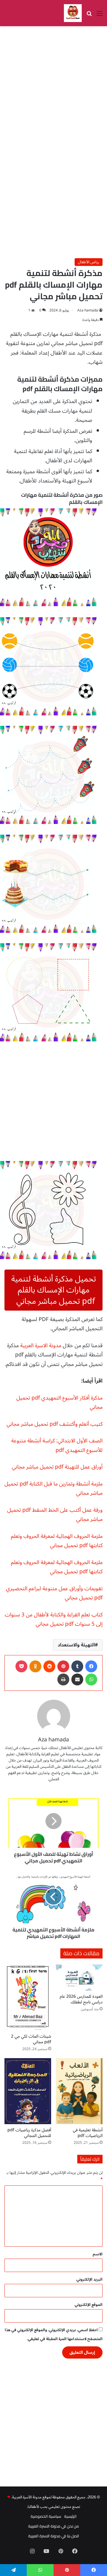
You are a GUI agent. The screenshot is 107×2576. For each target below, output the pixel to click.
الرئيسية (70, 2516)
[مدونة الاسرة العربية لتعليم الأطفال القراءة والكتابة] (73, 13)
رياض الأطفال (89, 262)
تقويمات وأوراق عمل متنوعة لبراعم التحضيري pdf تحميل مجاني (54, 1593)
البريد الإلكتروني (89, 2279)
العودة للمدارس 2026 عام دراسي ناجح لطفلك (81, 1999)
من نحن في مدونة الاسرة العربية (53, 2526)
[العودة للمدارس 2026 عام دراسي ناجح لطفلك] (79, 1978)
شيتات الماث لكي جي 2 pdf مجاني (31, 2039)
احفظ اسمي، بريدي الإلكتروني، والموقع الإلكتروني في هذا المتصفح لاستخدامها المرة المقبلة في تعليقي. (54, 2334)
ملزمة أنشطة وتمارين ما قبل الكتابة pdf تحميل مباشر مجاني (53, 1488)
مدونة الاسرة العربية (41, 1345)
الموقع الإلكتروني (89, 2305)
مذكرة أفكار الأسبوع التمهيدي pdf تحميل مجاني (59, 1403)
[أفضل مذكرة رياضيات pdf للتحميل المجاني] (28, 2091)
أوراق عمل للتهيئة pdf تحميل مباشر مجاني (57, 1467)
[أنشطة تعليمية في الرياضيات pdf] (79, 2091)
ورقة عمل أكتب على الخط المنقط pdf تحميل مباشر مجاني (55, 1515)
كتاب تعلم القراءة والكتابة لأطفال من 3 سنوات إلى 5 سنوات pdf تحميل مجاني (54, 1619)
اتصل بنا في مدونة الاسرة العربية (54, 2536)
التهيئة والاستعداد (76, 1645)
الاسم (98, 2254)
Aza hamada (88, 310)
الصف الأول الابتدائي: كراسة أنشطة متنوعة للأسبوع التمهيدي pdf (57, 1445)
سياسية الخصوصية (46, 2516)
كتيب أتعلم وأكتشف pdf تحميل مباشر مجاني (55, 1424)
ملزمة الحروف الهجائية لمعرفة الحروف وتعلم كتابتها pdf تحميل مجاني (57, 1541)
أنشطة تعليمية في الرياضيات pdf (88, 2133)
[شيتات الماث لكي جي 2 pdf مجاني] (28, 1997)
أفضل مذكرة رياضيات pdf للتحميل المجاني (29, 2133)
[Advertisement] (53, 86)
